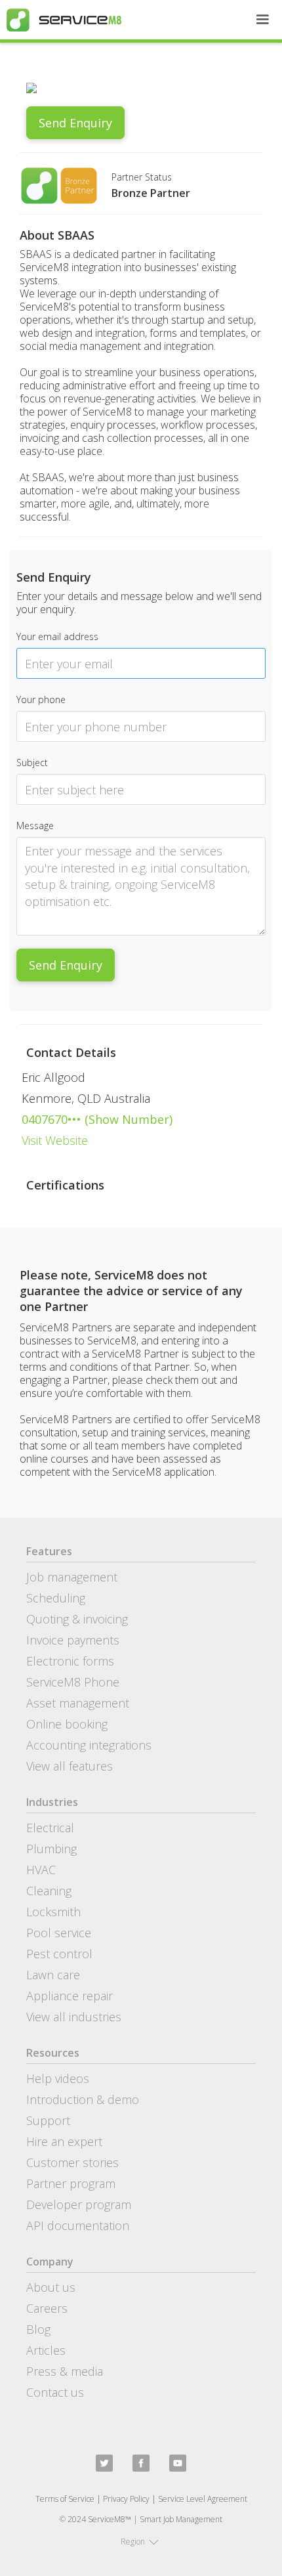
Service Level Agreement (203, 2499)
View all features (70, 1766)
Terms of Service (65, 2499)
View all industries (74, 2017)
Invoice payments (73, 1640)
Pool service (59, 1933)
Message (35, 826)
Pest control (59, 1954)
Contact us (55, 2392)
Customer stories (72, 2162)
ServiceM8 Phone (73, 1682)
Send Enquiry (75, 123)
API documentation (78, 2225)
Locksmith (53, 1912)
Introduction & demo (83, 2099)
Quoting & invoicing (77, 1619)
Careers (47, 2308)
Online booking (67, 1724)
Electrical (50, 1828)
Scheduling (56, 1598)
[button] (262, 20)
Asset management (78, 1703)
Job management (72, 1577)
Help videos (58, 2078)
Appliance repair (70, 1996)
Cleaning (49, 1891)
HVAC (41, 1870)
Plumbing (51, 1849)
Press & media (65, 2371)
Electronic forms (70, 1661)
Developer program (79, 2204)
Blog (38, 2329)
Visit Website (55, 1140)
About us (51, 2287)
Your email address (57, 636)
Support (48, 2120)
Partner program (71, 2183)
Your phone (41, 699)
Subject (32, 762)
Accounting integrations (89, 1745)
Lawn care (53, 1975)
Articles (46, 2350)
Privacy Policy (126, 2499)
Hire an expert (64, 2141)
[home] (61, 20)
